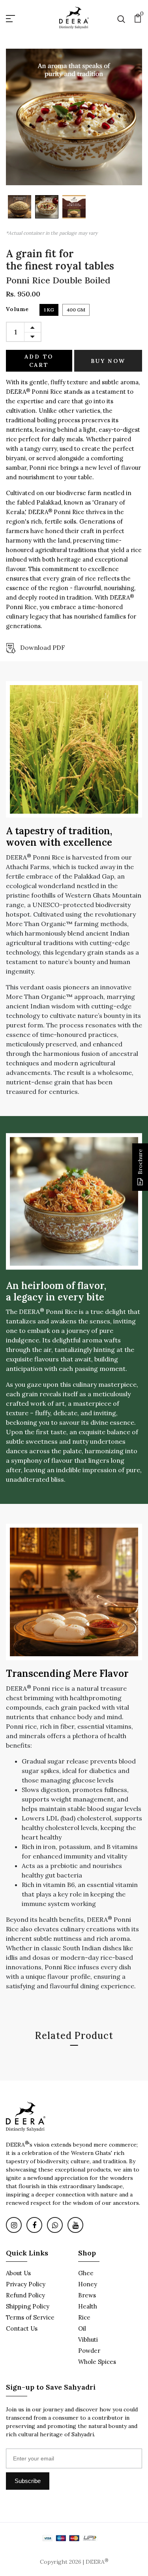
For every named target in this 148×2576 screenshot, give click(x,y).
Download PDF (43, 647)
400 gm (76, 310)
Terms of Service (30, 2317)
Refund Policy (25, 2295)
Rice (84, 2317)
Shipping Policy (28, 2306)
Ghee (86, 2273)
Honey (88, 2284)
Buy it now (108, 361)
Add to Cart (39, 361)
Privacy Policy (26, 2284)
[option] (20, 207)
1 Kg (49, 310)
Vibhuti (88, 2340)
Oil (82, 2328)
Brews (87, 2295)
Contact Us (22, 2328)
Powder (89, 2351)
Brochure (140, 1162)
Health (88, 2306)
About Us (18, 2273)
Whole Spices (97, 2362)
